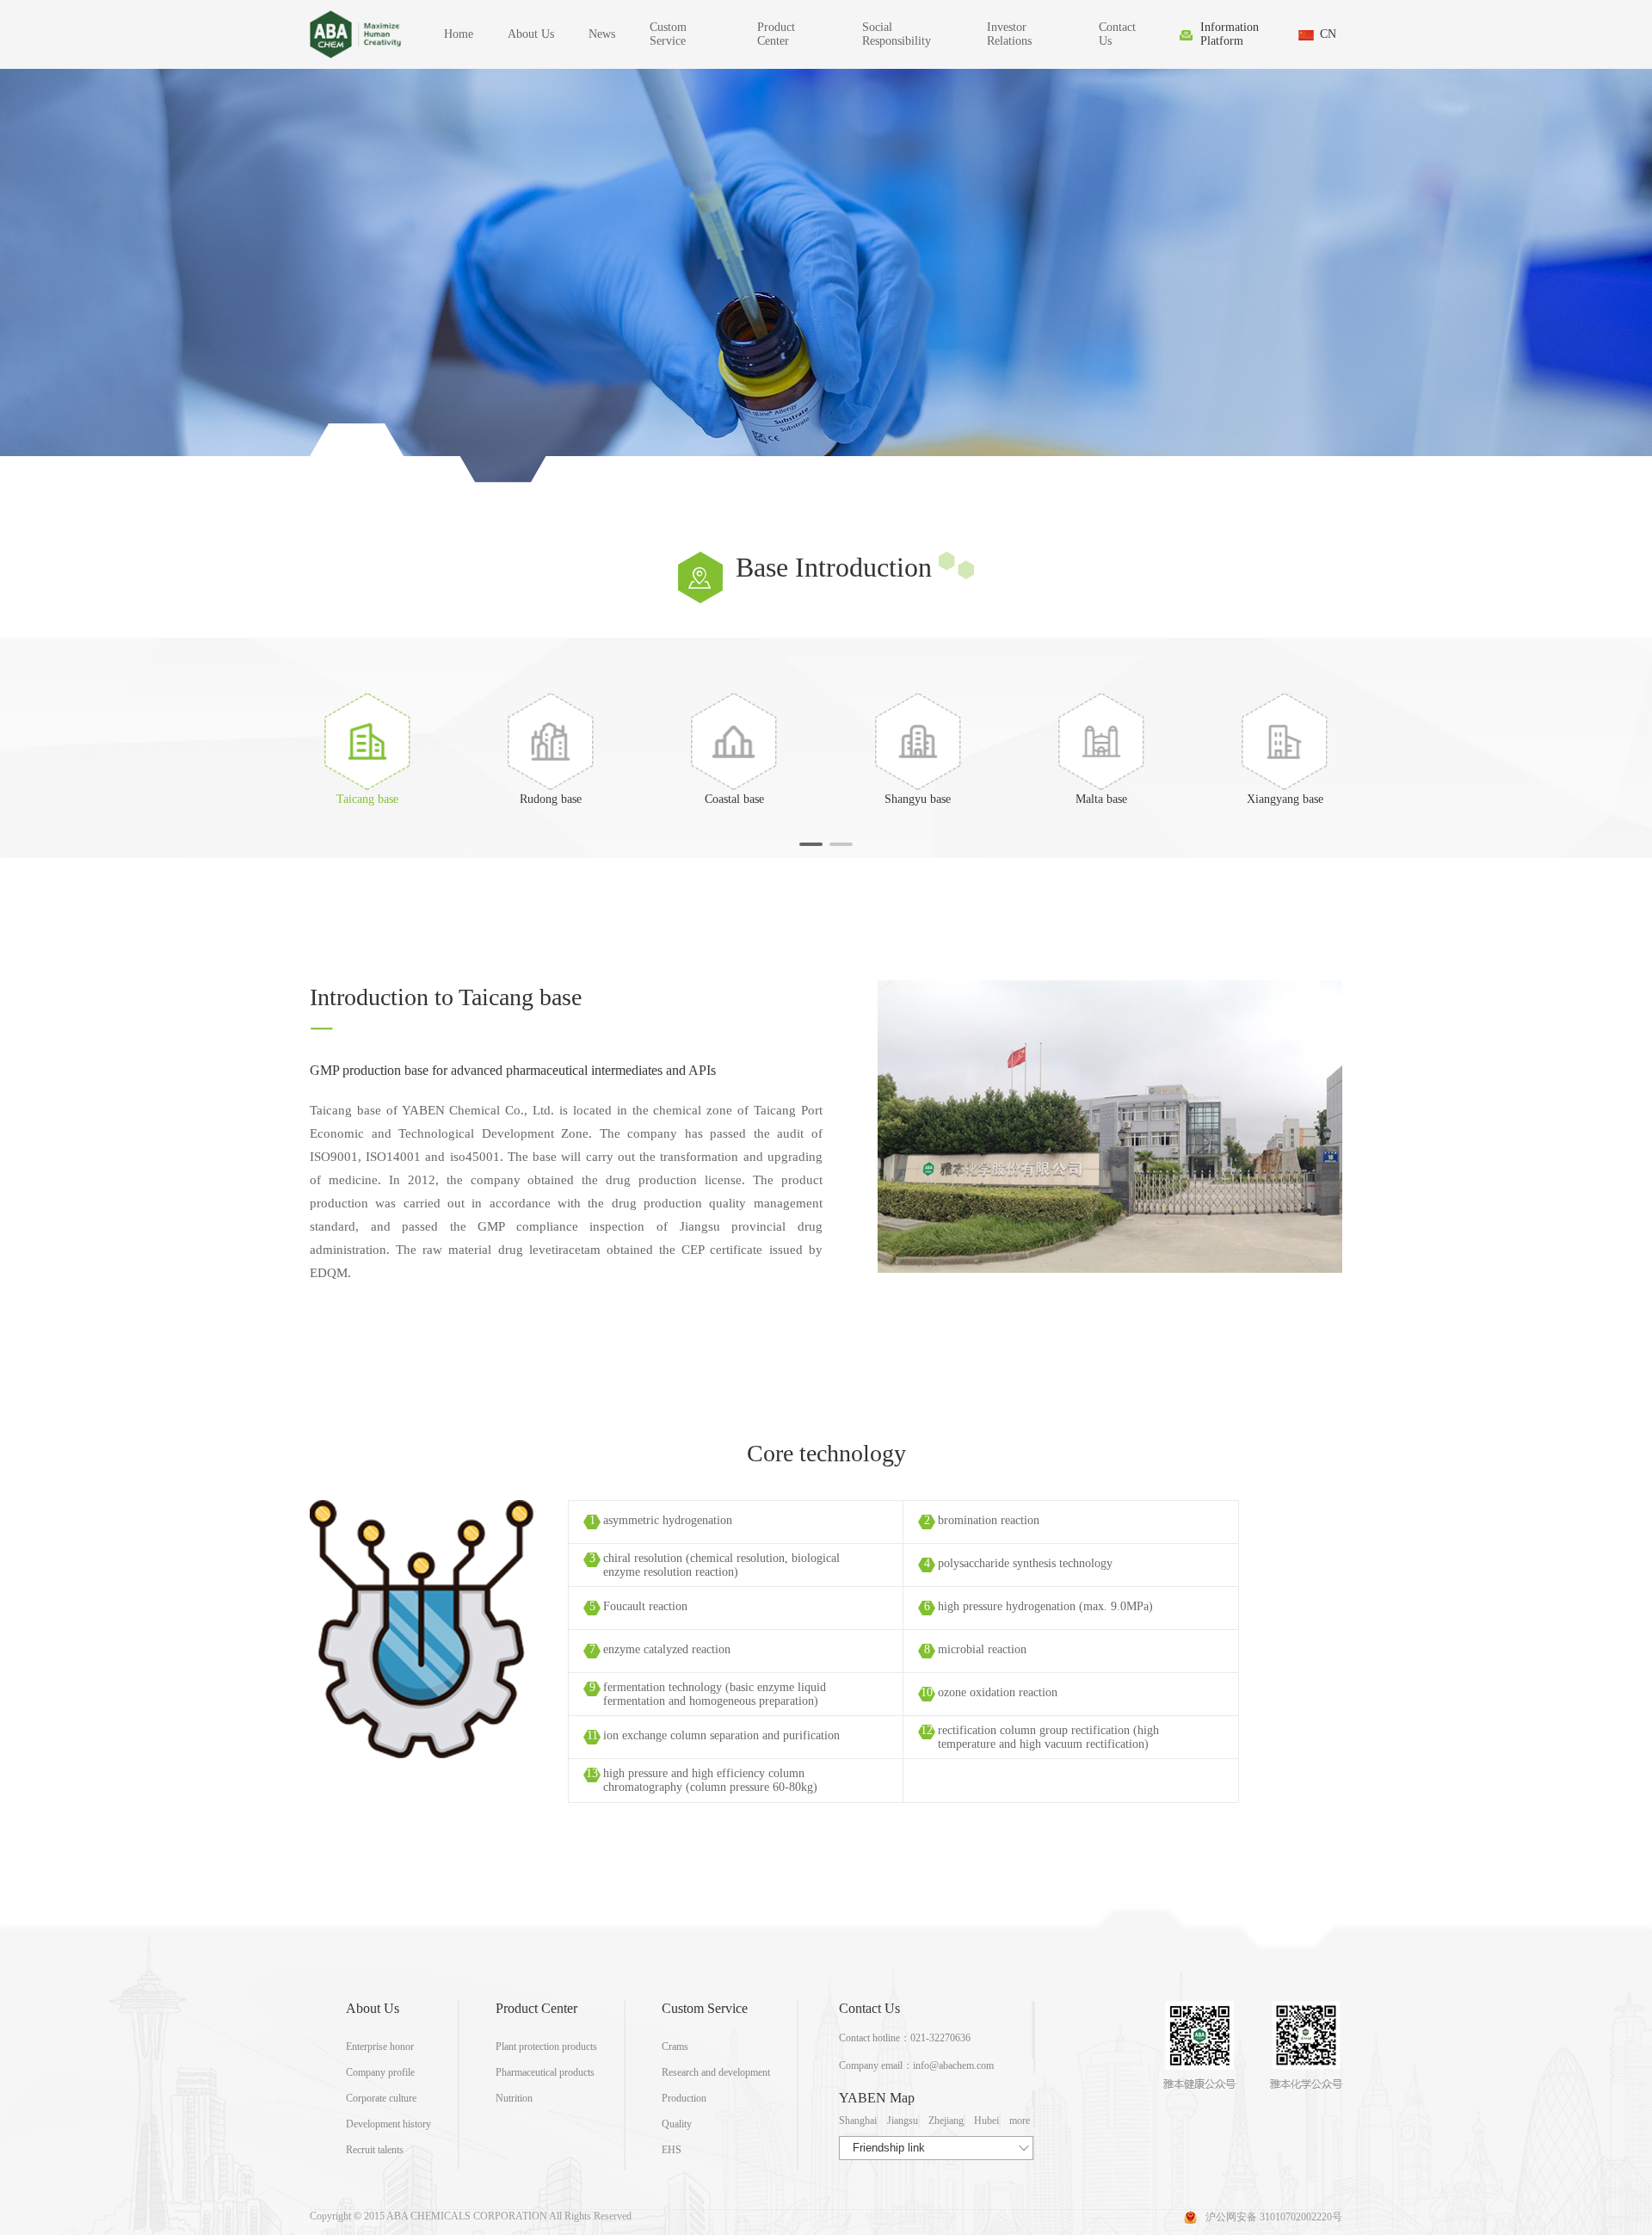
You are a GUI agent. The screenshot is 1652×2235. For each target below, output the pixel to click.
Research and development (716, 2072)
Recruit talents (375, 2150)
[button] (811, 844)
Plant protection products (546, 2047)
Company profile (380, 2072)
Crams (675, 2047)
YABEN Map (877, 2098)
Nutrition (514, 2098)
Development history (388, 2124)
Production (684, 2098)
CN (1328, 34)
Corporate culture (381, 2098)
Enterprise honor (380, 2047)
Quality (677, 2124)
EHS (672, 2150)
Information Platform (1230, 34)
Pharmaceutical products (545, 2072)
